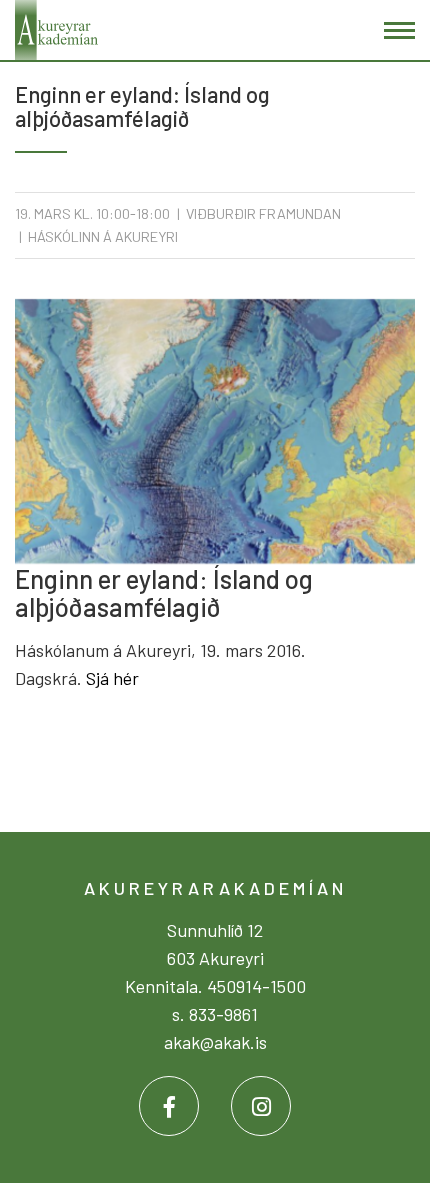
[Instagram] (261, 1106)
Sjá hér (112, 678)
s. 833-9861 (215, 1014)
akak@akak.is (215, 1042)
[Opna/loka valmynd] (399, 30)
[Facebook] (169, 1106)
